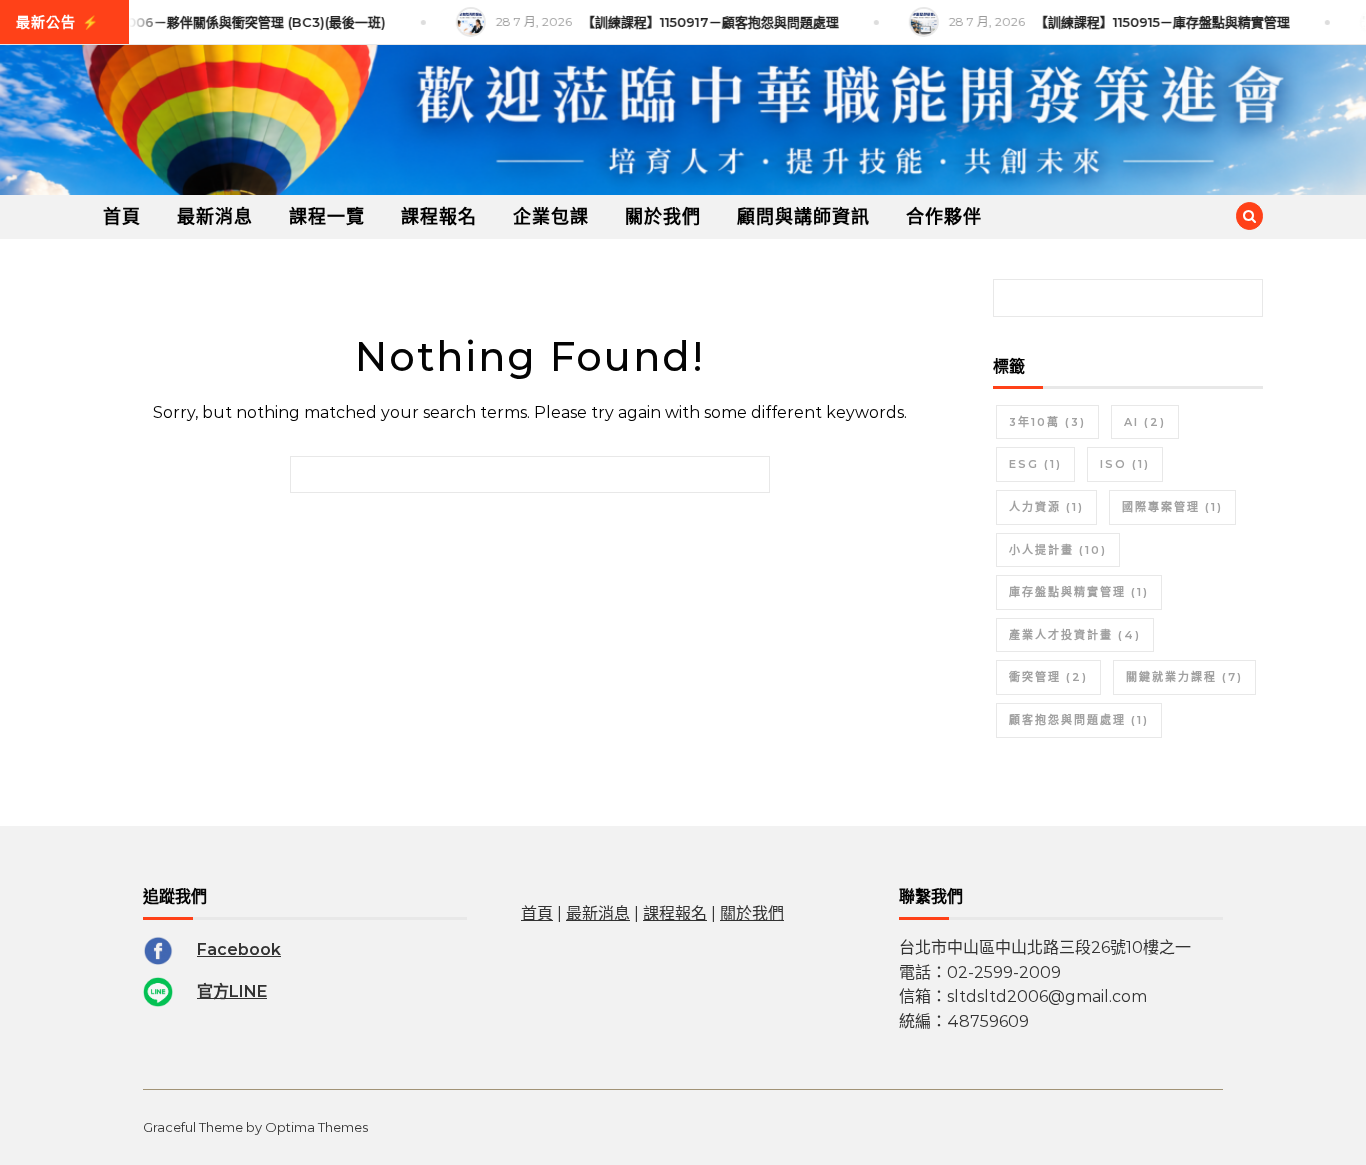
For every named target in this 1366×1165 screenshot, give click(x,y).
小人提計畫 (1058, 550)
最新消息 (215, 217)
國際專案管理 (1172, 507)
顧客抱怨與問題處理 (1079, 720)
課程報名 (439, 217)
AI (1145, 422)
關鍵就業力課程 (1184, 677)
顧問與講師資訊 (803, 217)
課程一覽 (327, 217)
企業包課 (551, 217)
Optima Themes (316, 1127)
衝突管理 (1048, 677)
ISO (1125, 464)
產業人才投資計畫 (1075, 635)
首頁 (122, 217)
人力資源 (1046, 507)
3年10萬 (1047, 422)
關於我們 (663, 217)
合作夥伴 (944, 217)
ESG (1035, 464)
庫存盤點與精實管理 (1079, 592)
